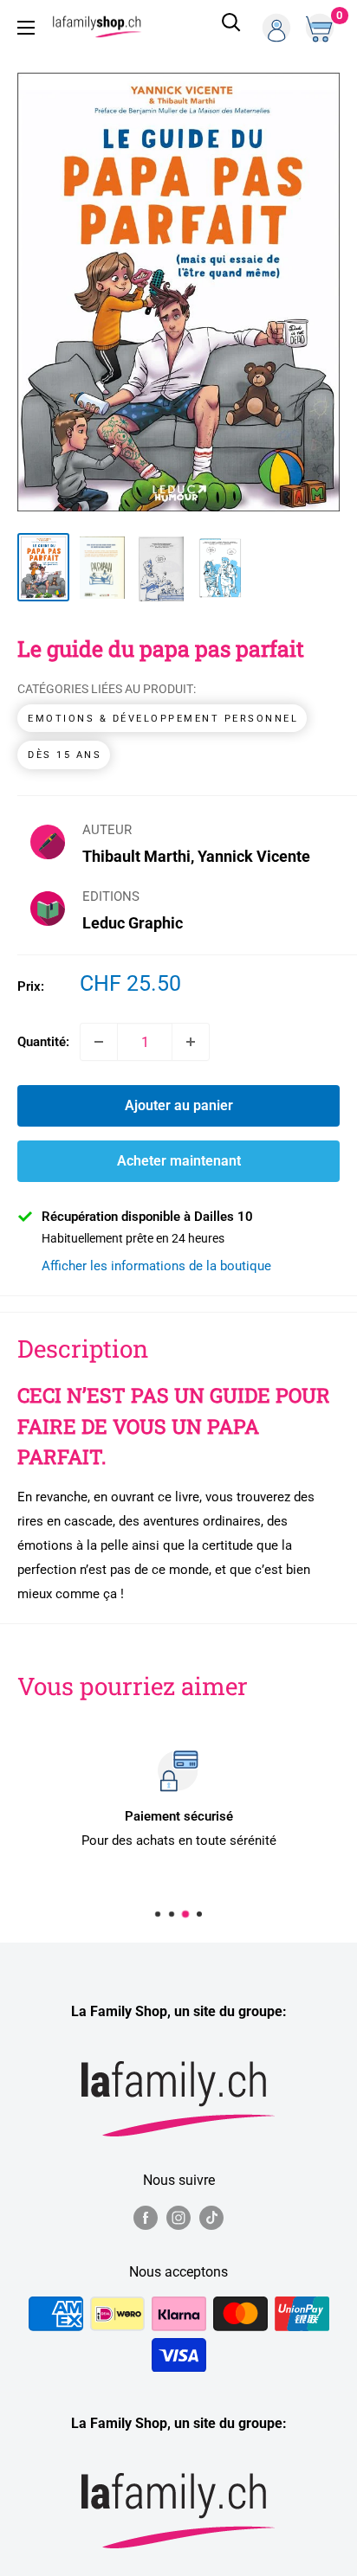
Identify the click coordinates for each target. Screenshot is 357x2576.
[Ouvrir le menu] (26, 28)
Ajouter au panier (179, 1105)
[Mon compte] (276, 28)
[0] (321, 28)
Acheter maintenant (179, 1161)
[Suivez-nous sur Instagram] (178, 2217)
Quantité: (43, 1042)
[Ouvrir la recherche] (231, 28)
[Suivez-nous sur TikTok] (211, 2217)
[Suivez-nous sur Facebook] (146, 2217)
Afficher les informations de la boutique (156, 1266)
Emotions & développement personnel (163, 719)
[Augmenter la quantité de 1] (191, 1042)
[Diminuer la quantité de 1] (99, 1042)
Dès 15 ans (65, 755)
